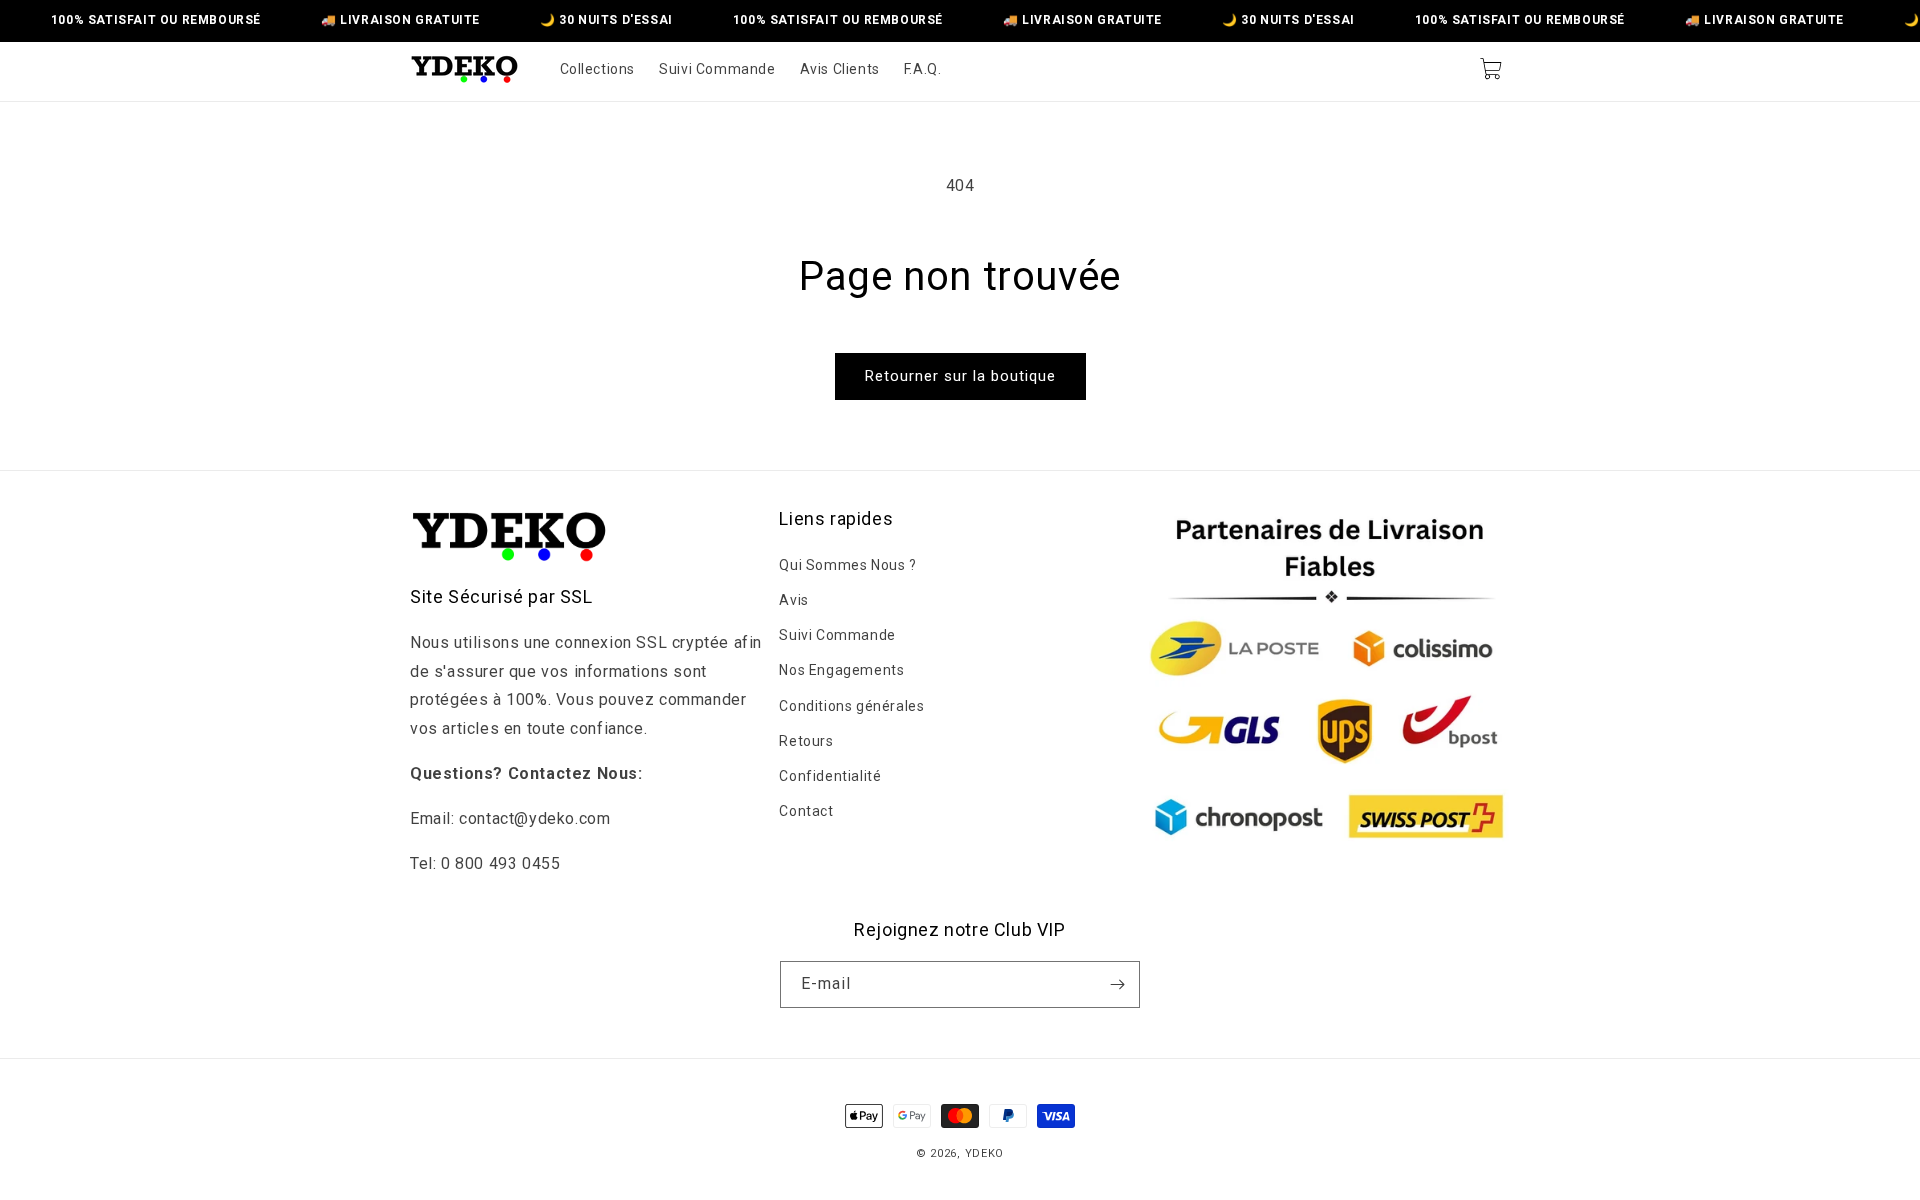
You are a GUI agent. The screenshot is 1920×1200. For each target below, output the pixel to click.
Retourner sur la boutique (960, 376)
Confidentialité (830, 775)
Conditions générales (851, 705)
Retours (806, 740)
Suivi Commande (837, 634)
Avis (793, 599)
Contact (806, 810)
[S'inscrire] (1117, 984)
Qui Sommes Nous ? (847, 564)
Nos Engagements (841, 670)
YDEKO (985, 1153)
